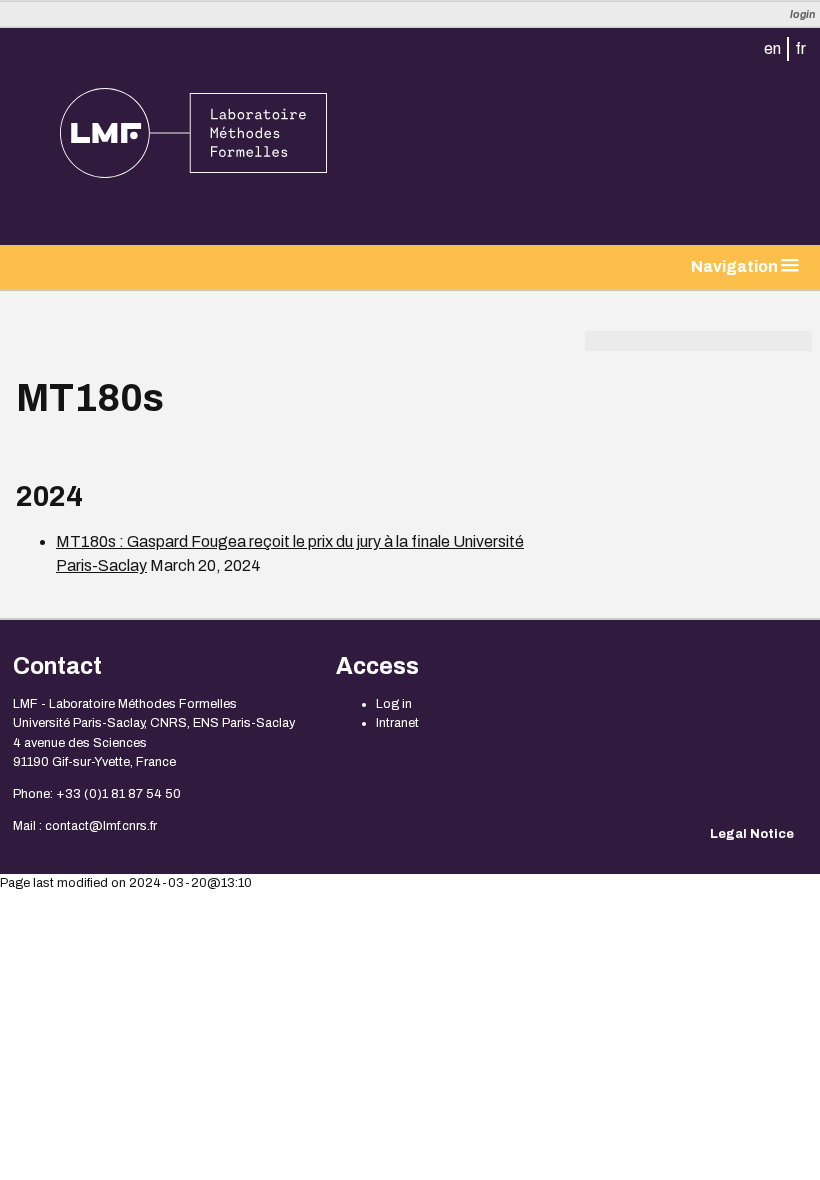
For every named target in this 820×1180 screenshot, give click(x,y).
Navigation (736, 266)
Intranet (397, 723)
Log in (394, 704)
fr (800, 48)
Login (802, 14)
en (772, 48)
